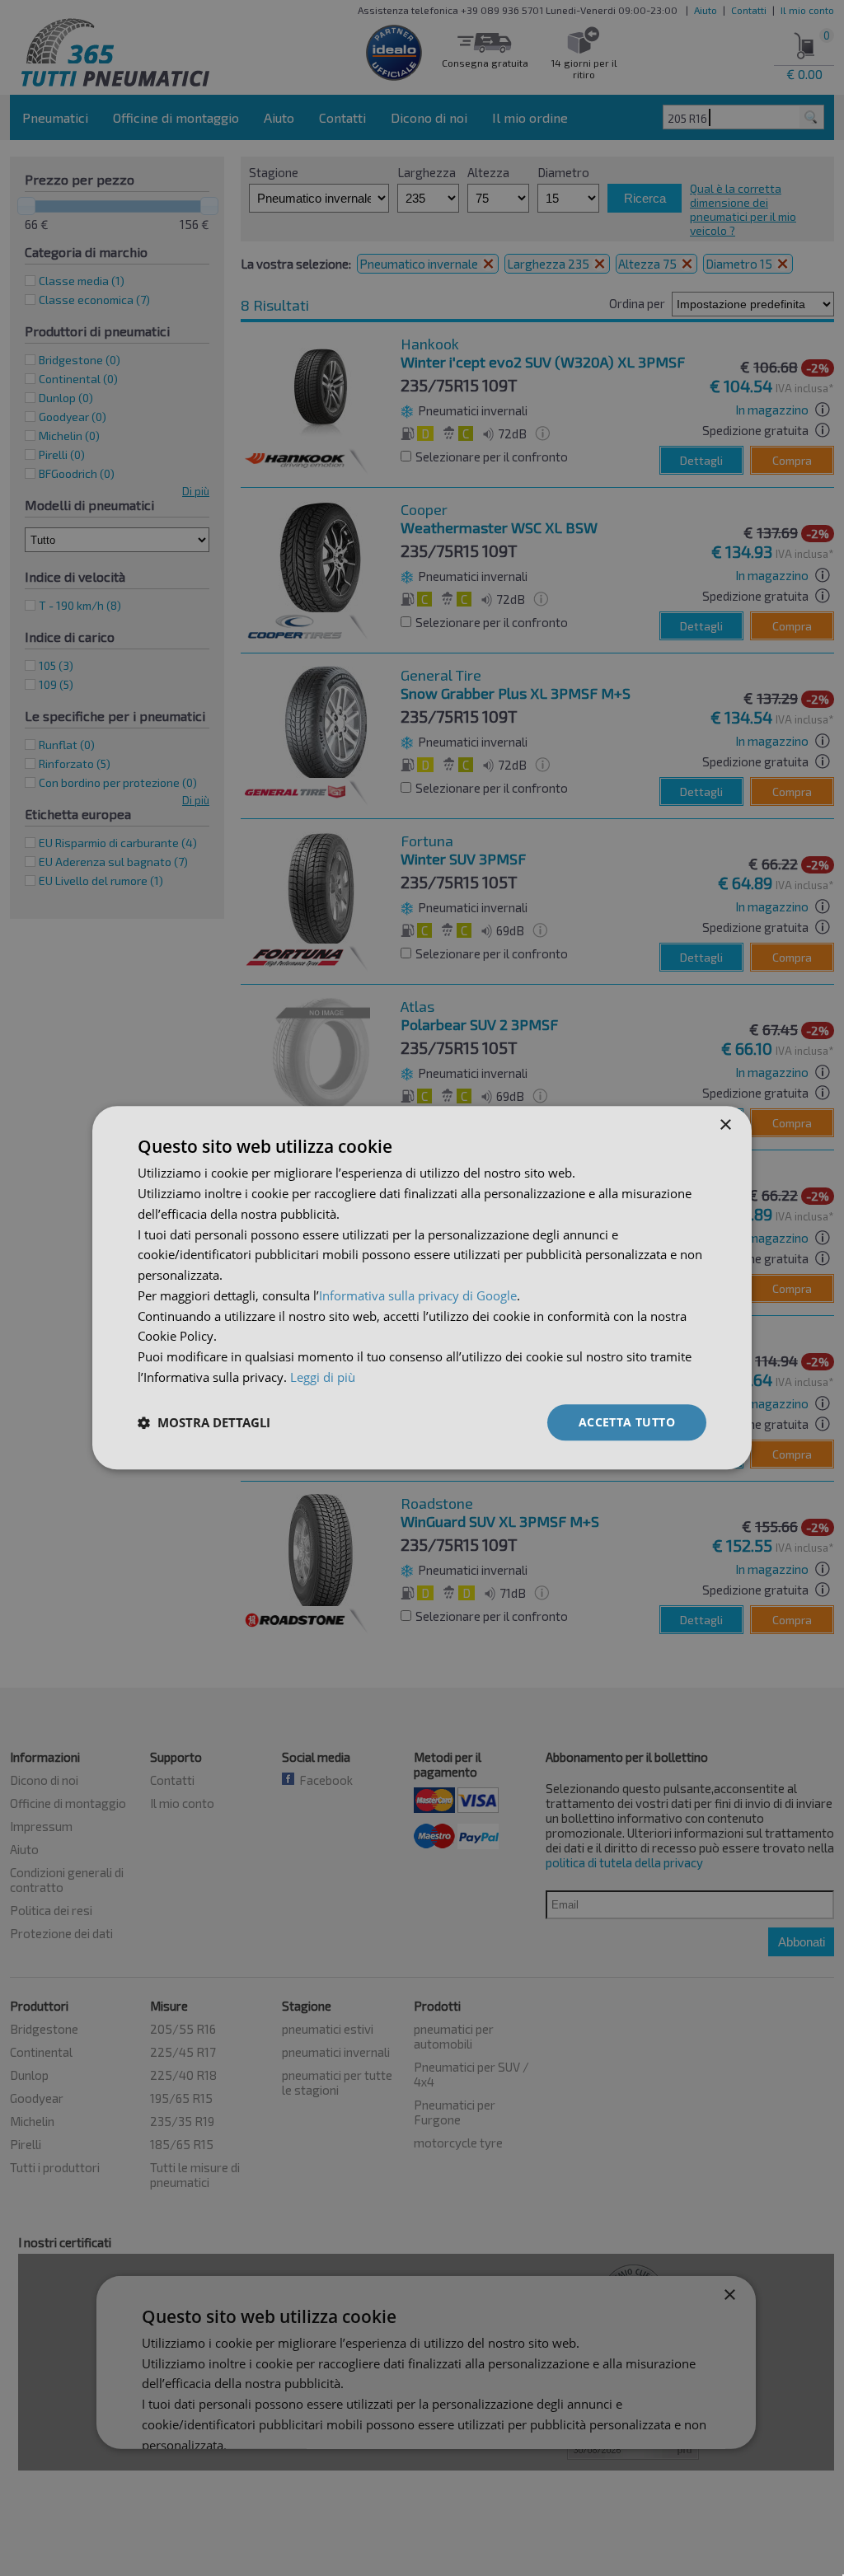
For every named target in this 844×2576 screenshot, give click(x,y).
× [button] (725, 1125)
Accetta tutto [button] (627, 1422)
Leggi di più (323, 1377)
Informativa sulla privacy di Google (418, 1295)
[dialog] (422, 1288)
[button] (204, 1422)
